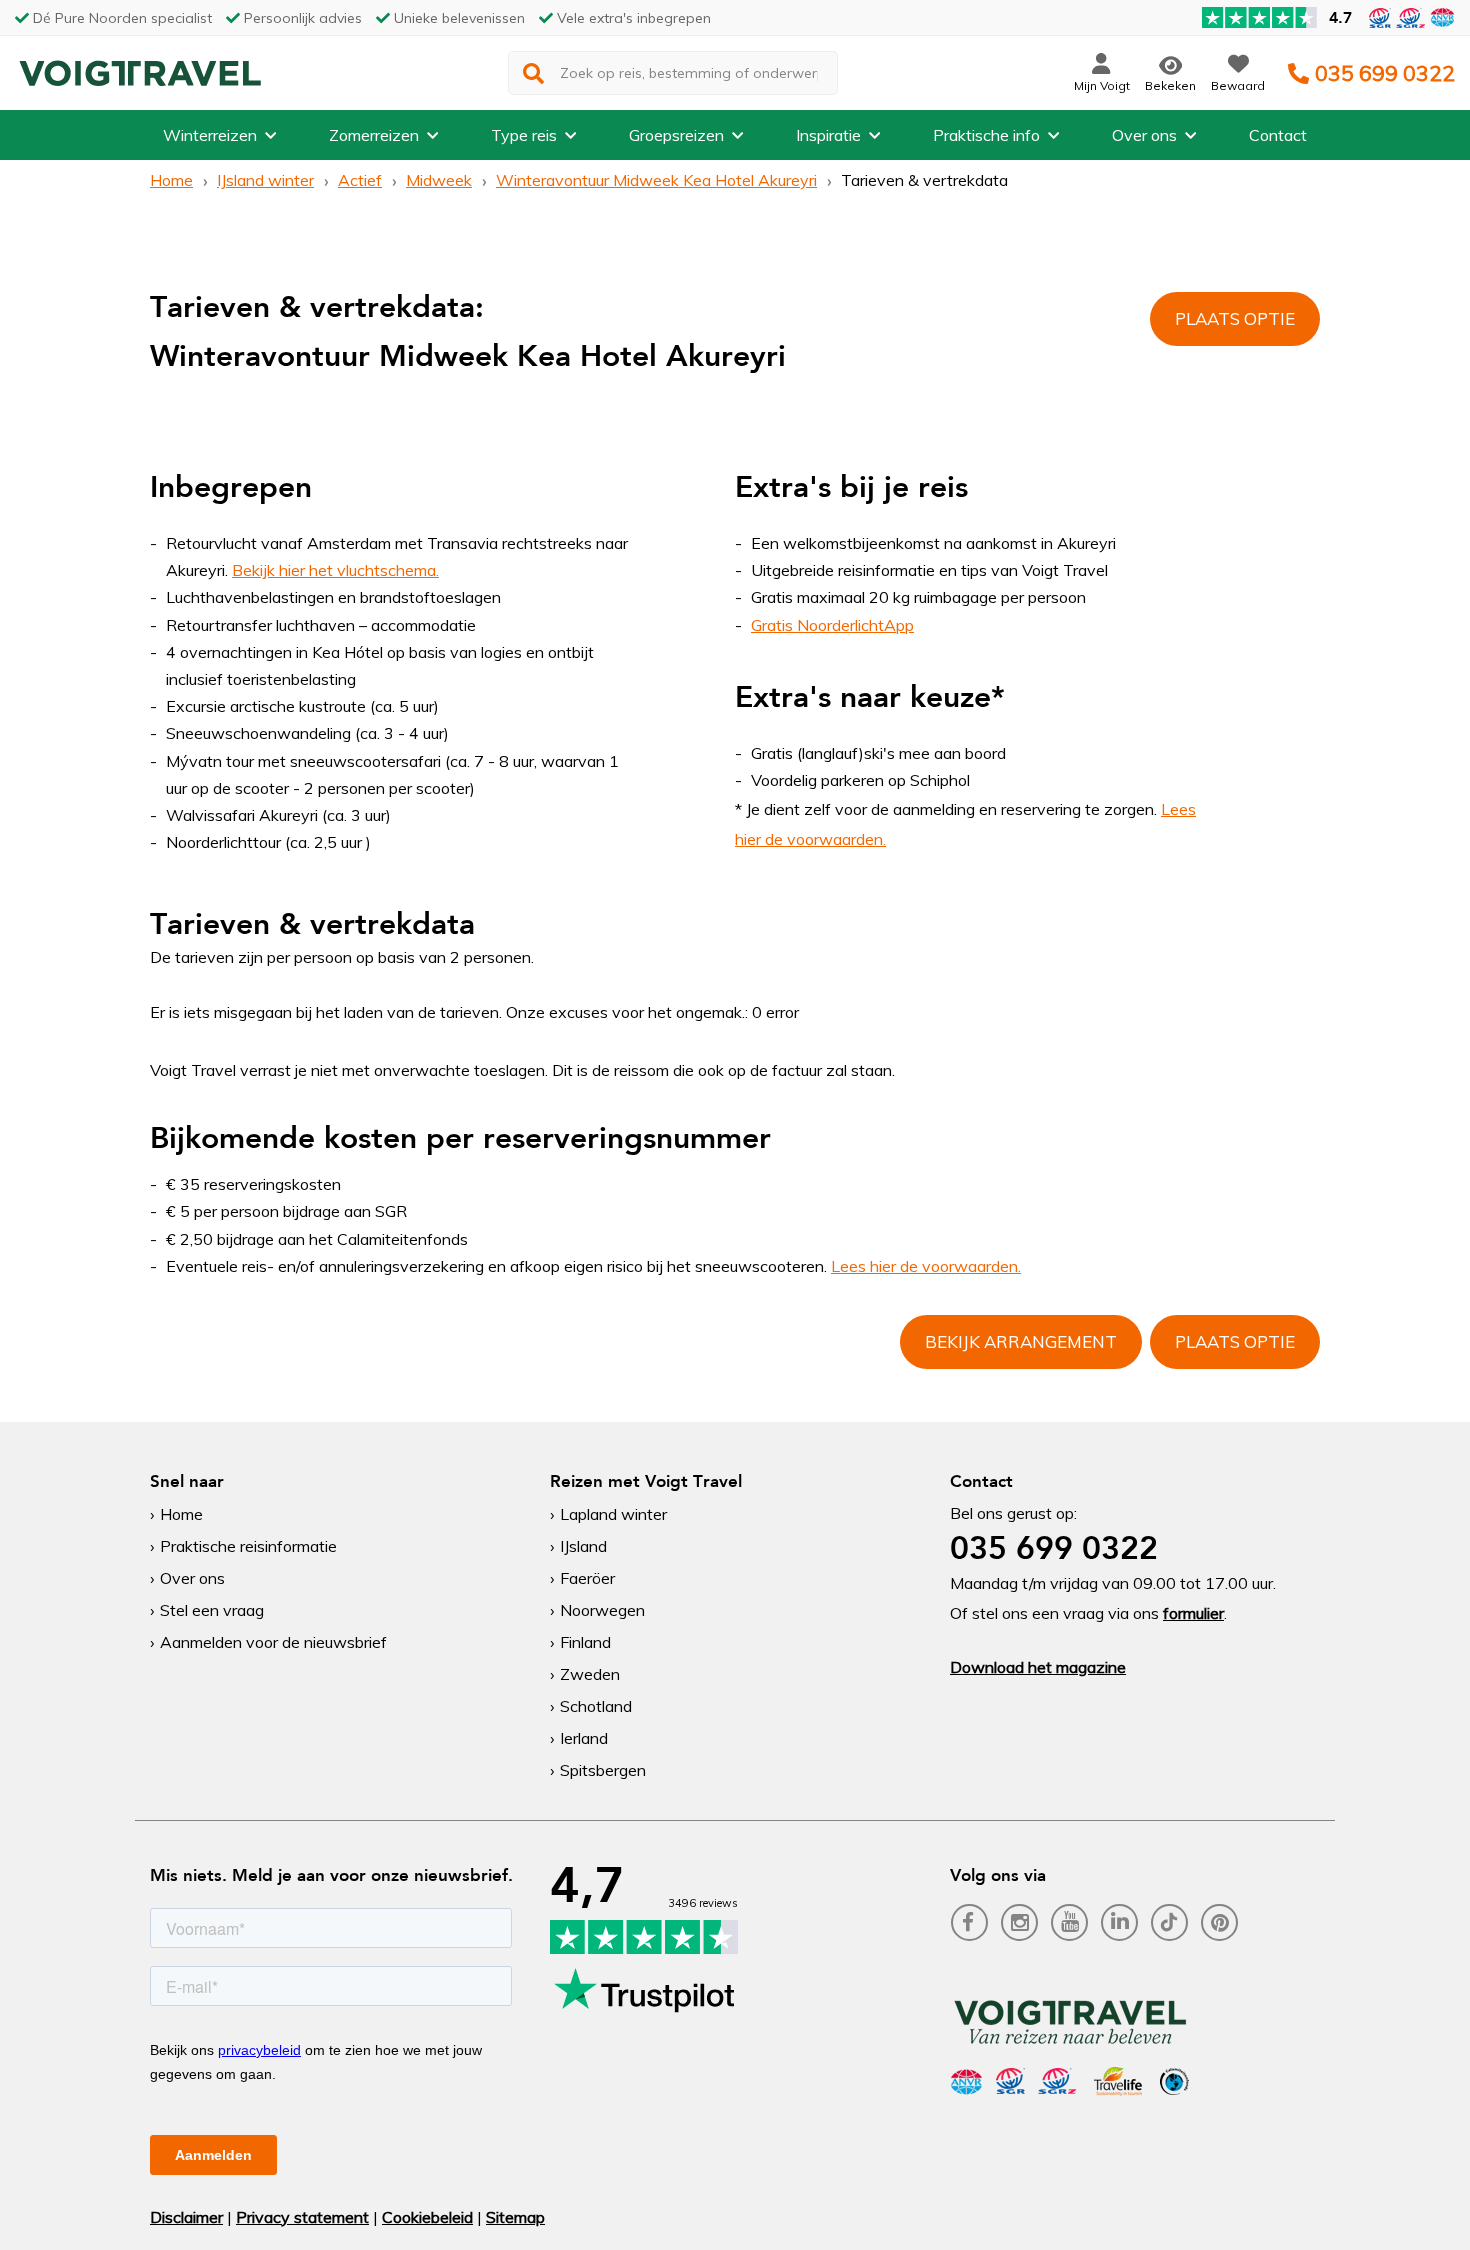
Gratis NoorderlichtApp (832, 625)
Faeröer (587, 1578)
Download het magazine (1038, 1667)
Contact (1278, 135)
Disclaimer (186, 2217)
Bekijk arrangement (1021, 1341)
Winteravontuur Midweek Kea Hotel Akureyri (656, 180)
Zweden (590, 1674)
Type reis (524, 135)
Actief (360, 180)
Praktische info (986, 135)
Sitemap (515, 2217)
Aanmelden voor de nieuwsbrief (273, 1642)
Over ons (1144, 135)
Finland (585, 1642)
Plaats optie (1235, 318)
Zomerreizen (374, 135)
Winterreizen (210, 135)
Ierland (584, 1738)
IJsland (583, 1546)
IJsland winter (265, 180)
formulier (1193, 1613)
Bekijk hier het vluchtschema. (335, 570)
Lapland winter (613, 1514)
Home (171, 180)
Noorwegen (602, 1610)
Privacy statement (302, 2217)
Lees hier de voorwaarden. (926, 1266)
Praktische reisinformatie (248, 1546)
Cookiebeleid (427, 2217)
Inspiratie (828, 135)
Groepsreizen (676, 135)
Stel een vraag (212, 1610)
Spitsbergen (603, 1770)
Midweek (439, 180)
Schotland (596, 1706)
